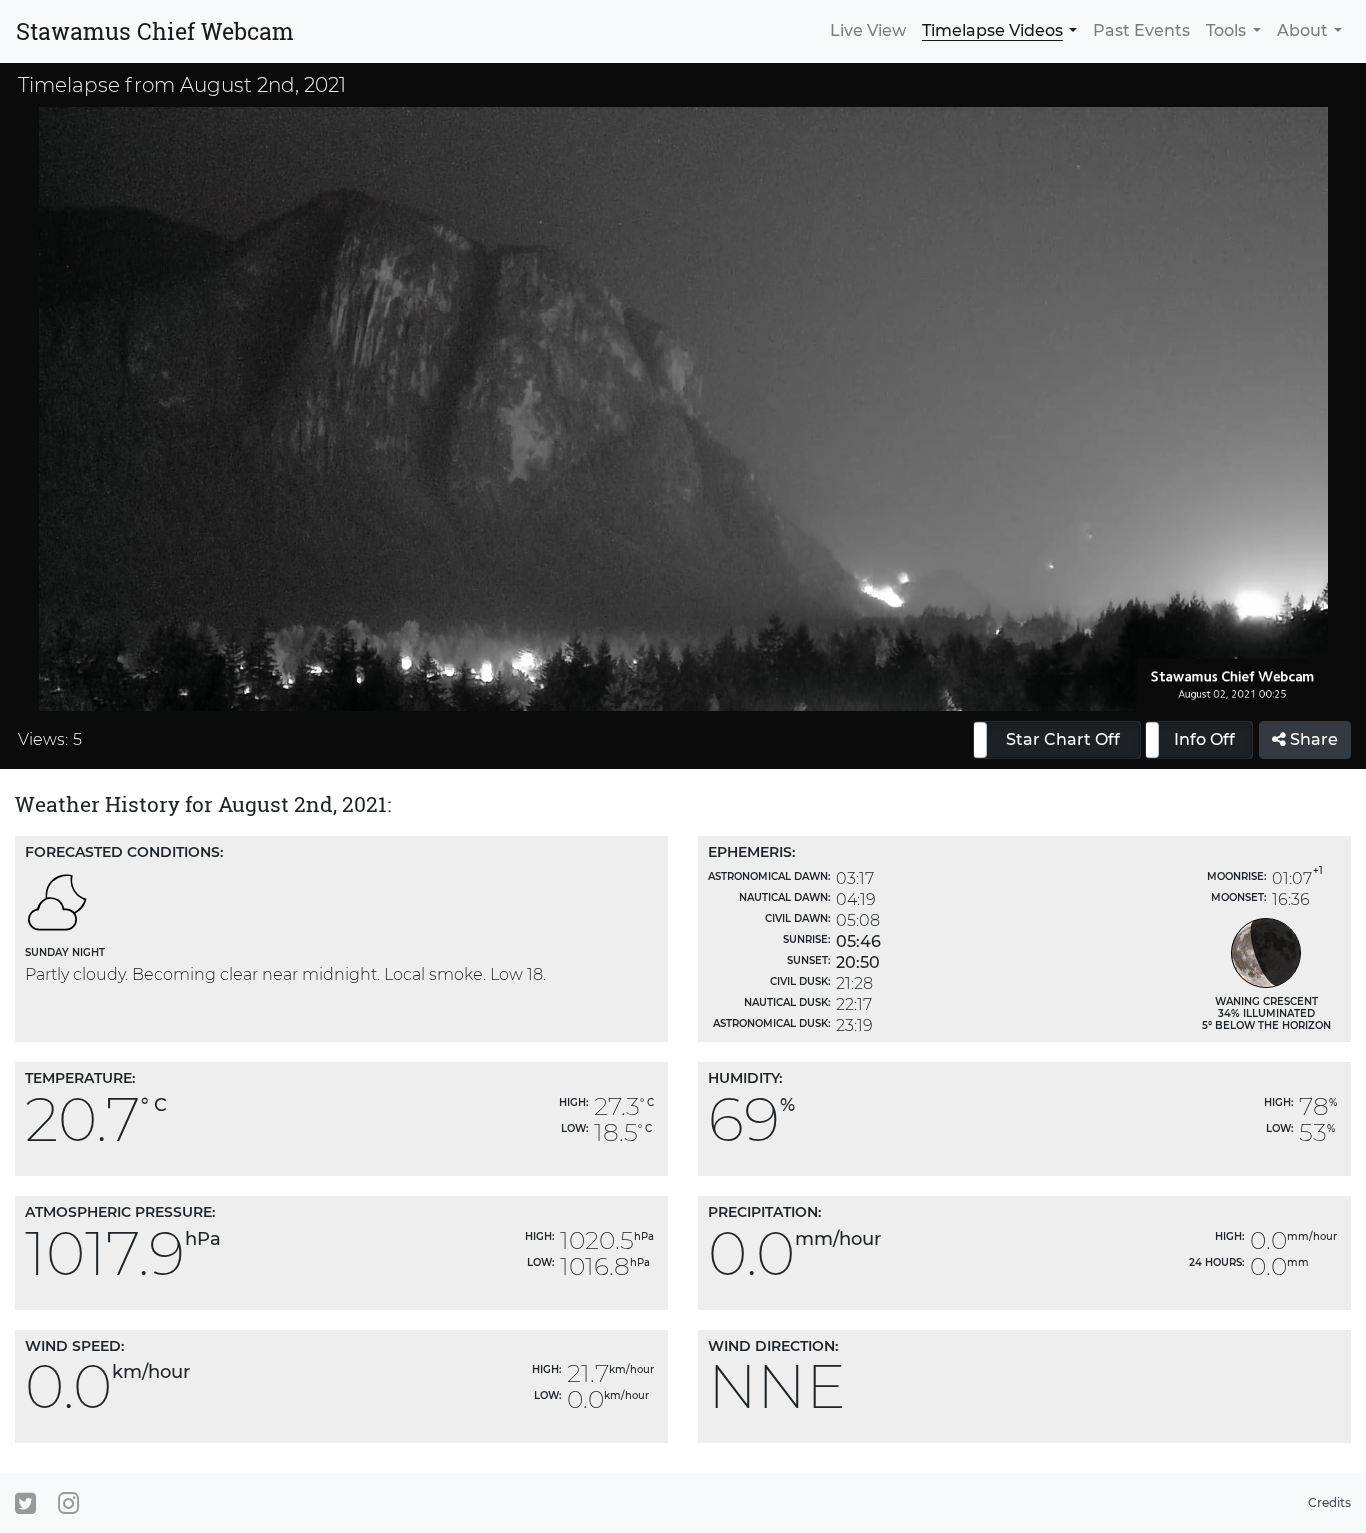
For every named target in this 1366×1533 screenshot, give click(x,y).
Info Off (1204, 739)
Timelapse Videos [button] (992, 30)
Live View (868, 30)
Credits (1329, 1502)
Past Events (1141, 30)
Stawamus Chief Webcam (155, 31)
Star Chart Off (1063, 739)
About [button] (1302, 30)
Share (1312, 739)
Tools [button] (1226, 30)
